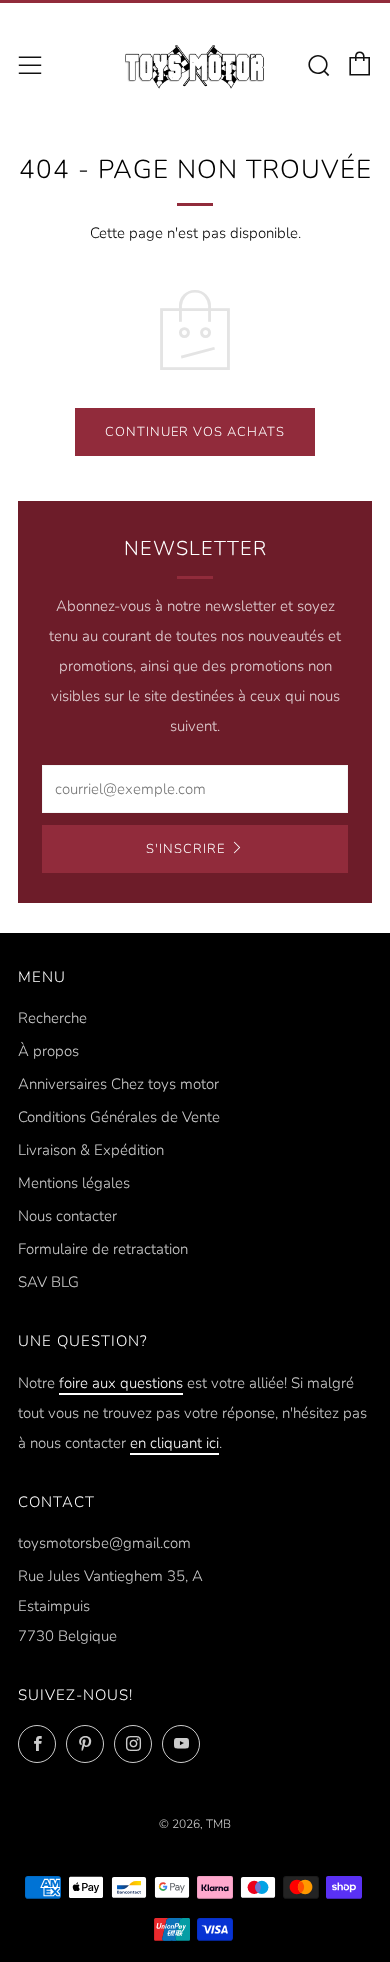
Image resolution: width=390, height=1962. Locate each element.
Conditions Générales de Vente (119, 1117)
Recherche (52, 1018)
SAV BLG (48, 1282)
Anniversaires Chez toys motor (118, 1084)
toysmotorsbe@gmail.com (104, 1543)
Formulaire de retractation (103, 1249)
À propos (48, 1051)
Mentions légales (74, 1183)
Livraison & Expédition (91, 1150)
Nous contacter (67, 1216)
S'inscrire (185, 849)
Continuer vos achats (195, 432)
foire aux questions (121, 1383)
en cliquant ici (174, 1443)
